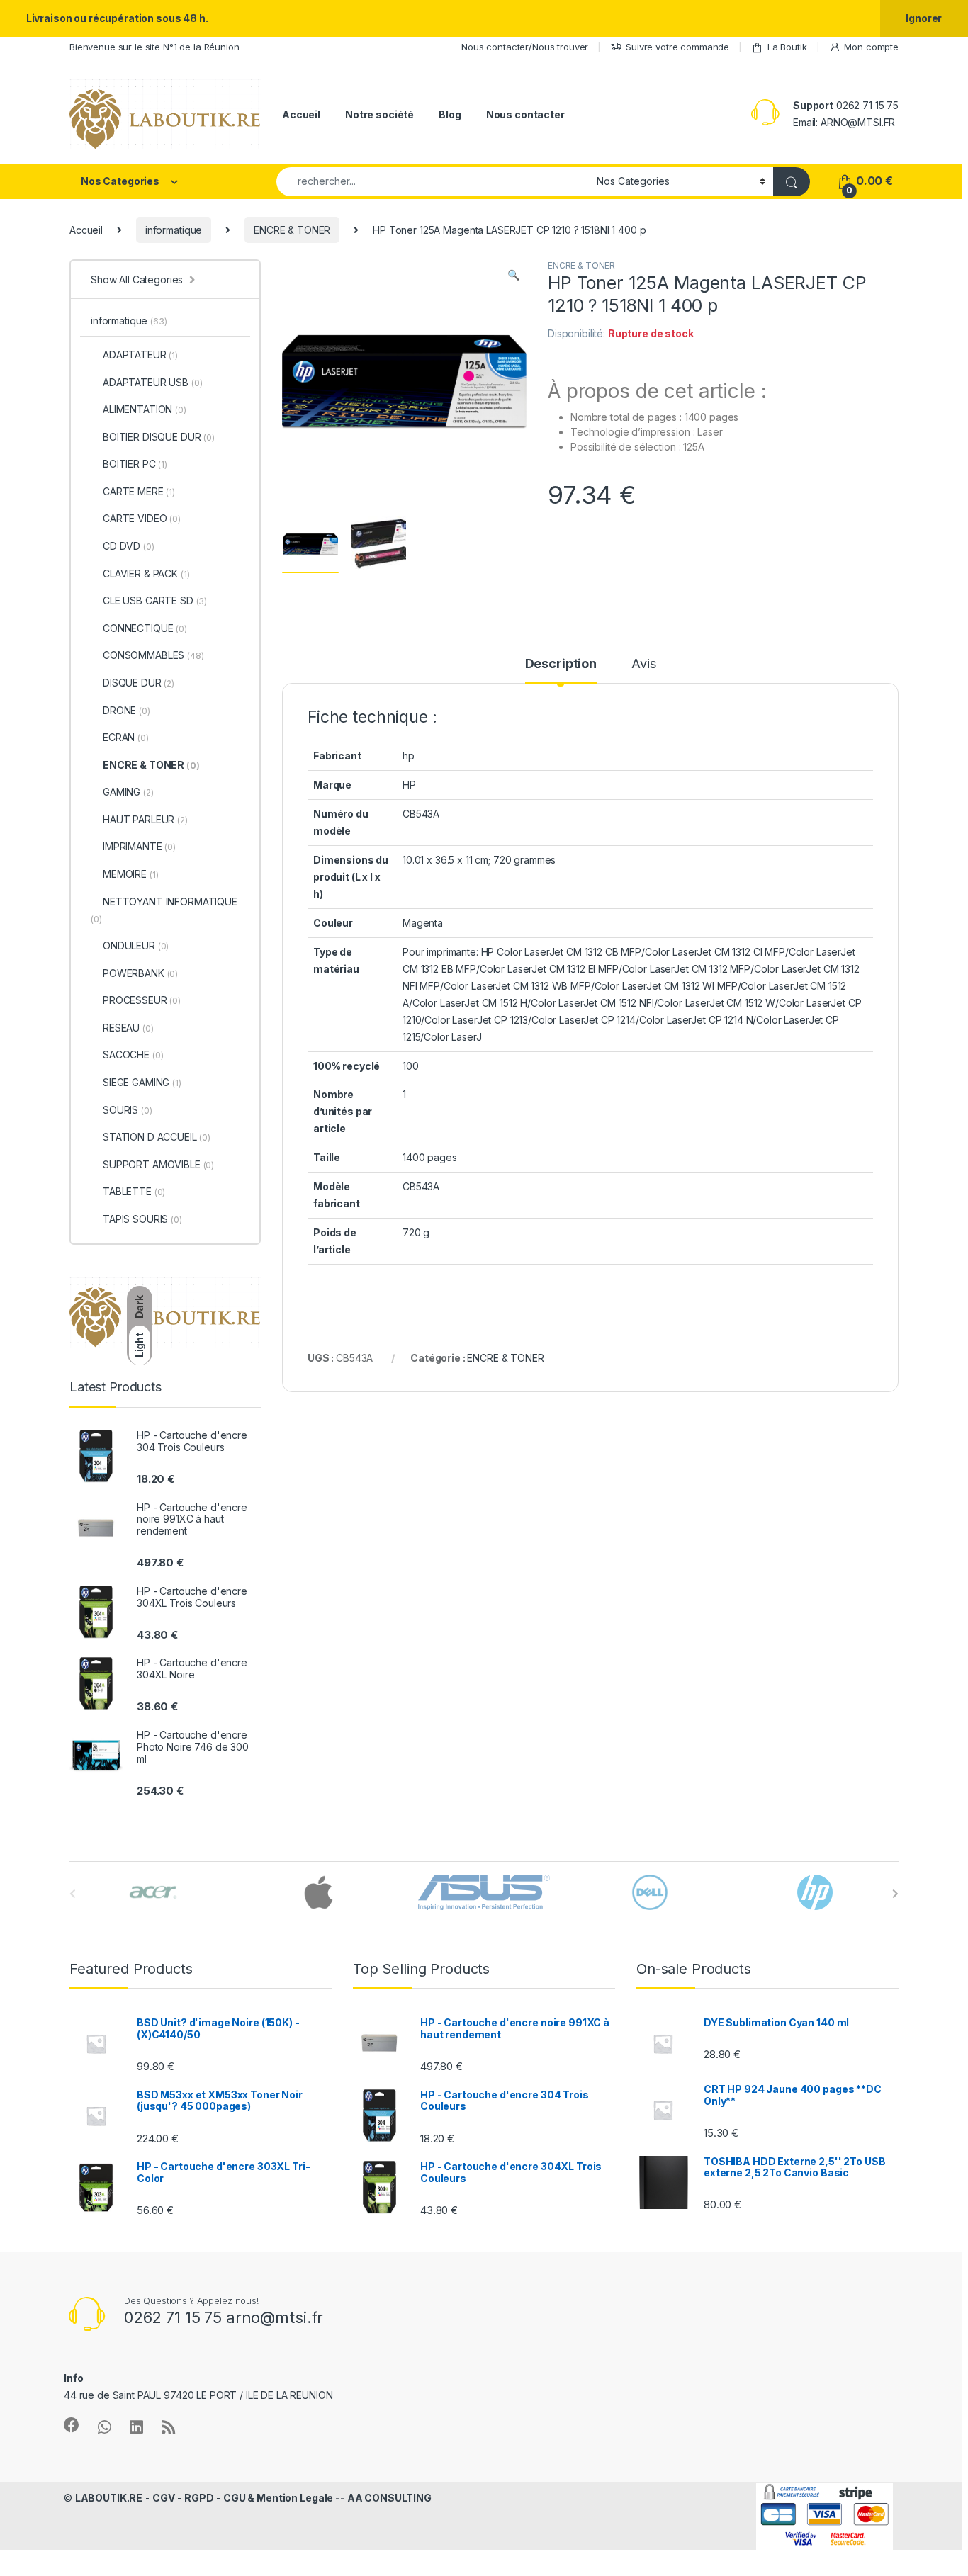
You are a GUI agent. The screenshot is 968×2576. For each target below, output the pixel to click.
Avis (643, 664)
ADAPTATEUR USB (152, 382)
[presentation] (895, 1894)
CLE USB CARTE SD (155, 600)
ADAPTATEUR (140, 355)
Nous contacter (525, 114)
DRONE (126, 710)
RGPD (199, 2498)
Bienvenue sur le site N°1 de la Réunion (154, 47)
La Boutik (787, 47)
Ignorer (924, 18)
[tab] (561, 670)
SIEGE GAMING (142, 1082)
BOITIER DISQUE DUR (159, 437)
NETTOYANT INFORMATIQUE (164, 910)
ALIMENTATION (145, 409)
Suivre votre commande (677, 47)
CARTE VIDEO (142, 518)
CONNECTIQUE (145, 628)
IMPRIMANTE (139, 846)
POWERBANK (140, 973)
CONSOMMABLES (153, 655)
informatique (174, 230)
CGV (164, 2498)
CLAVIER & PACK (146, 574)
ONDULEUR (136, 945)
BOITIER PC (135, 464)
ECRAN (126, 737)
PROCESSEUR (142, 1000)
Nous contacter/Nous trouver (525, 47)
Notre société (379, 114)
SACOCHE (133, 1055)
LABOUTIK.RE (109, 2498)
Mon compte (871, 47)
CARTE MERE (139, 491)
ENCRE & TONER (292, 230)
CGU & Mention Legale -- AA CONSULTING (327, 2498)
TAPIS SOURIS (142, 1219)
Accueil (301, 114)
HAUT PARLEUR (145, 819)
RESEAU (128, 1028)
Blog (450, 114)
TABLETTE (134, 1191)
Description (561, 664)
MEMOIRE (130, 874)
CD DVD (129, 546)
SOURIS (128, 1110)
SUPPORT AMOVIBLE (158, 1164)
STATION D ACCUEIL (157, 1137)
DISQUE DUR (139, 683)
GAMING (128, 792)
